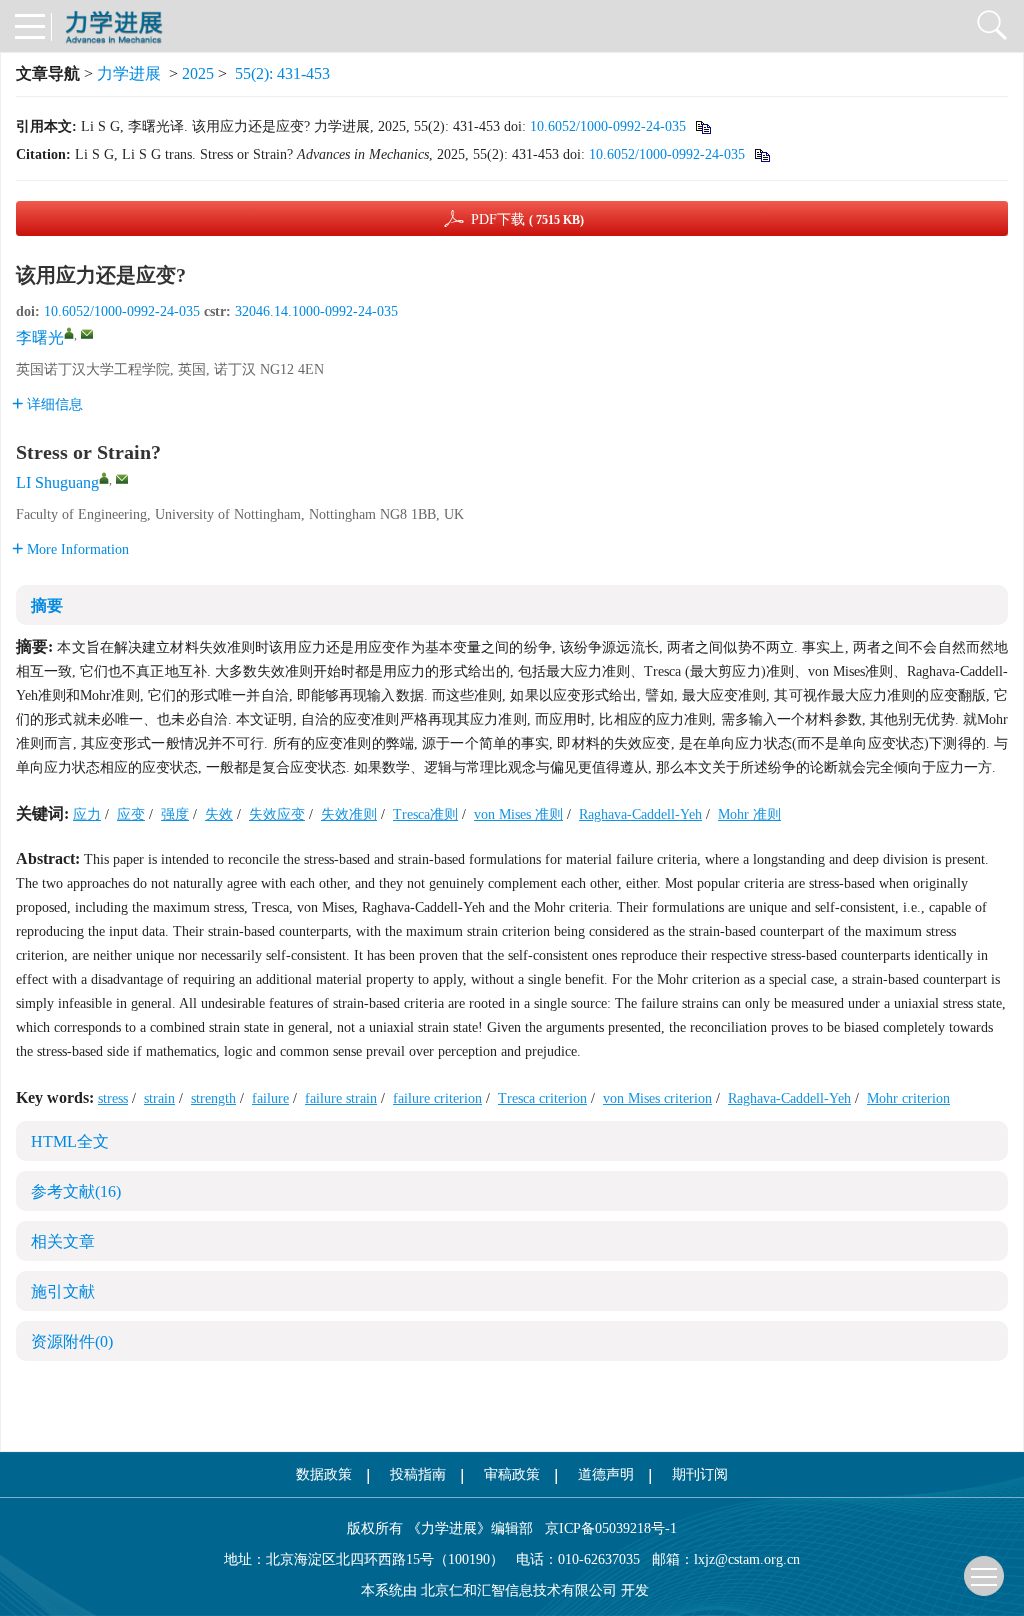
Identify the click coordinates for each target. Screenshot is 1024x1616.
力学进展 (129, 73)
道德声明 (606, 1474)
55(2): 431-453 (282, 73)
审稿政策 (512, 1474)
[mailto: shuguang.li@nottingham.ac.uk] (122, 479)
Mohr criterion (908, 1098)
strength (213, 1098)
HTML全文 (70, 1141)
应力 (87, 814)
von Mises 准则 (518, 814)
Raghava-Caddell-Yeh (640, 814)
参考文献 (76, 1191)
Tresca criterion (542, 1098)
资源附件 (72, 1341)
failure (270, 1098)
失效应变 (277, 814)
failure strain (341, 1098)
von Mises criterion (657, 1098)
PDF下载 (527, 219)
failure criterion (437, 1098)
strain (159, 1098)
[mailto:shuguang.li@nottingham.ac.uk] (87, 334)
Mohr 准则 (749, 814)
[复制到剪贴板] (702, 126)
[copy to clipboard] (761, 154)
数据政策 (324, 1474)
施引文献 (63, 1291)
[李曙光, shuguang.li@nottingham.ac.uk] (69, 333)
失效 (219, 814)
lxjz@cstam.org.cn (747, 1559)
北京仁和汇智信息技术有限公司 (519, 1590)
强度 (175, 814)
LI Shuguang (57, 482)
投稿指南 (418, 1474)
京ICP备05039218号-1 (605, 1528)
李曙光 (40, 337)
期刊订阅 (700, 1474)
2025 (198, 73)
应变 (131, 814)
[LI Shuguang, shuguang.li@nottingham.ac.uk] (104, 478)
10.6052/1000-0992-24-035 (608, 126)
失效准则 (349, 814)
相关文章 (63, 1241)
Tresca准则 (425, 814)
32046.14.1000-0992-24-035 (316, 311)
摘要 (47, 605)
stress (113, 1098)
